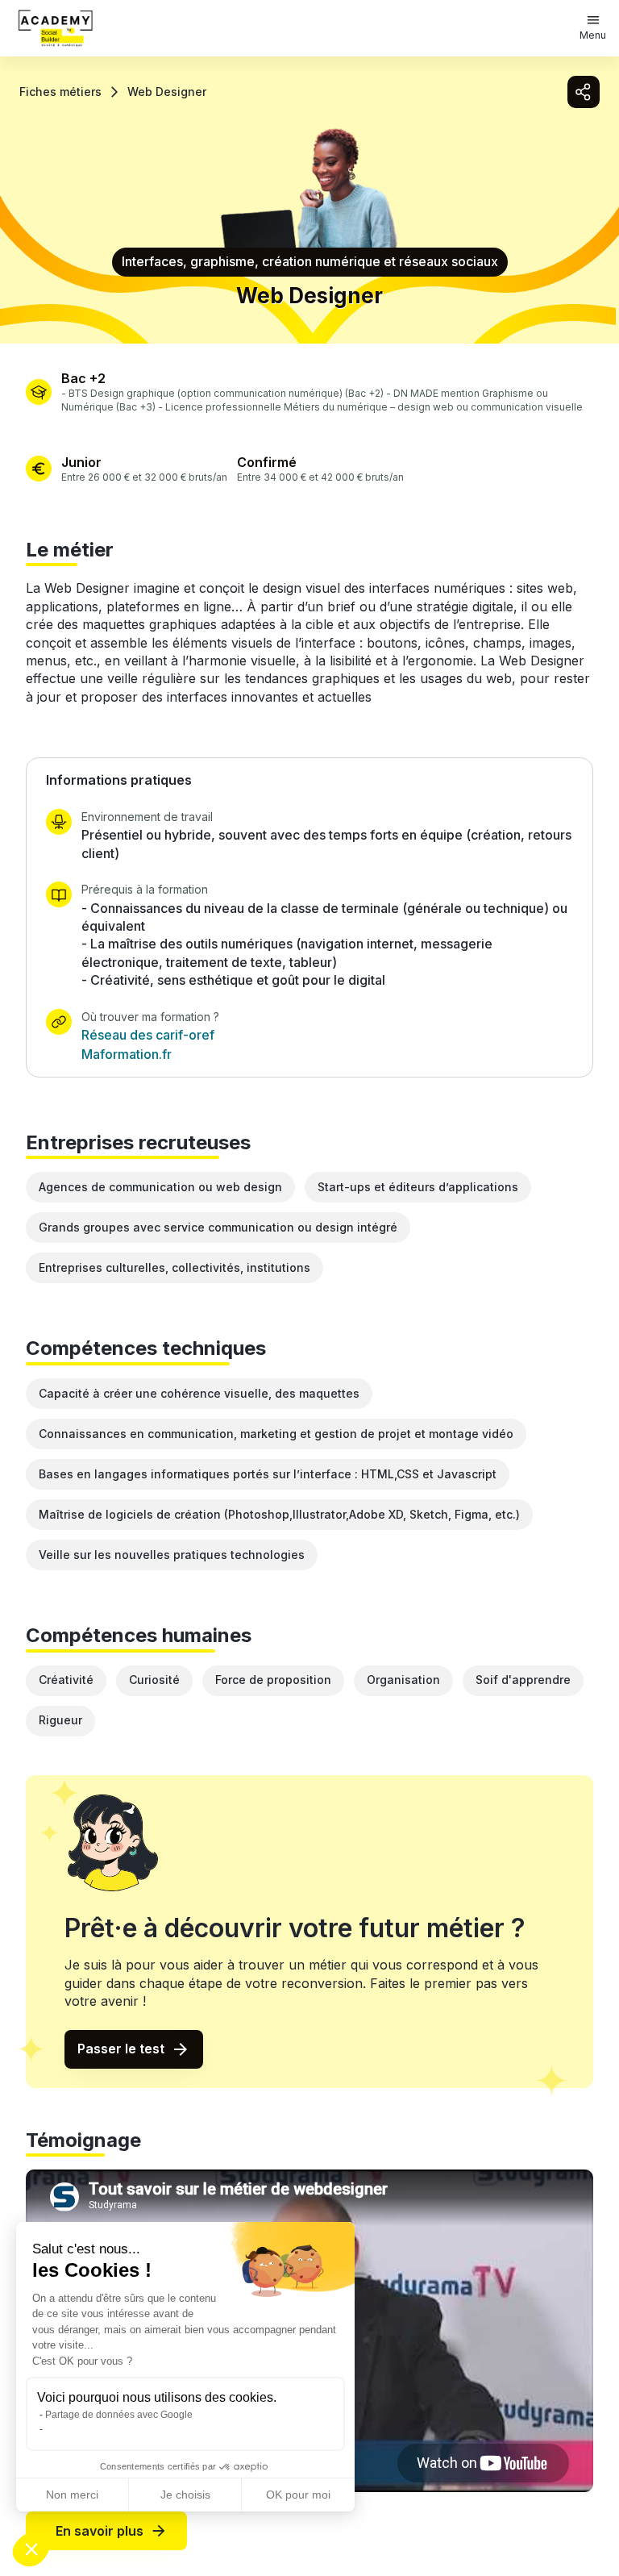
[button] (31, 2549)
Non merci (72, 2495)
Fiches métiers (60, 92)
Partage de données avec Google (119, 2415)
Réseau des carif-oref (148, 1035)
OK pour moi (298, 2495)
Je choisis (185, 2495)
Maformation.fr (127, 1054)
